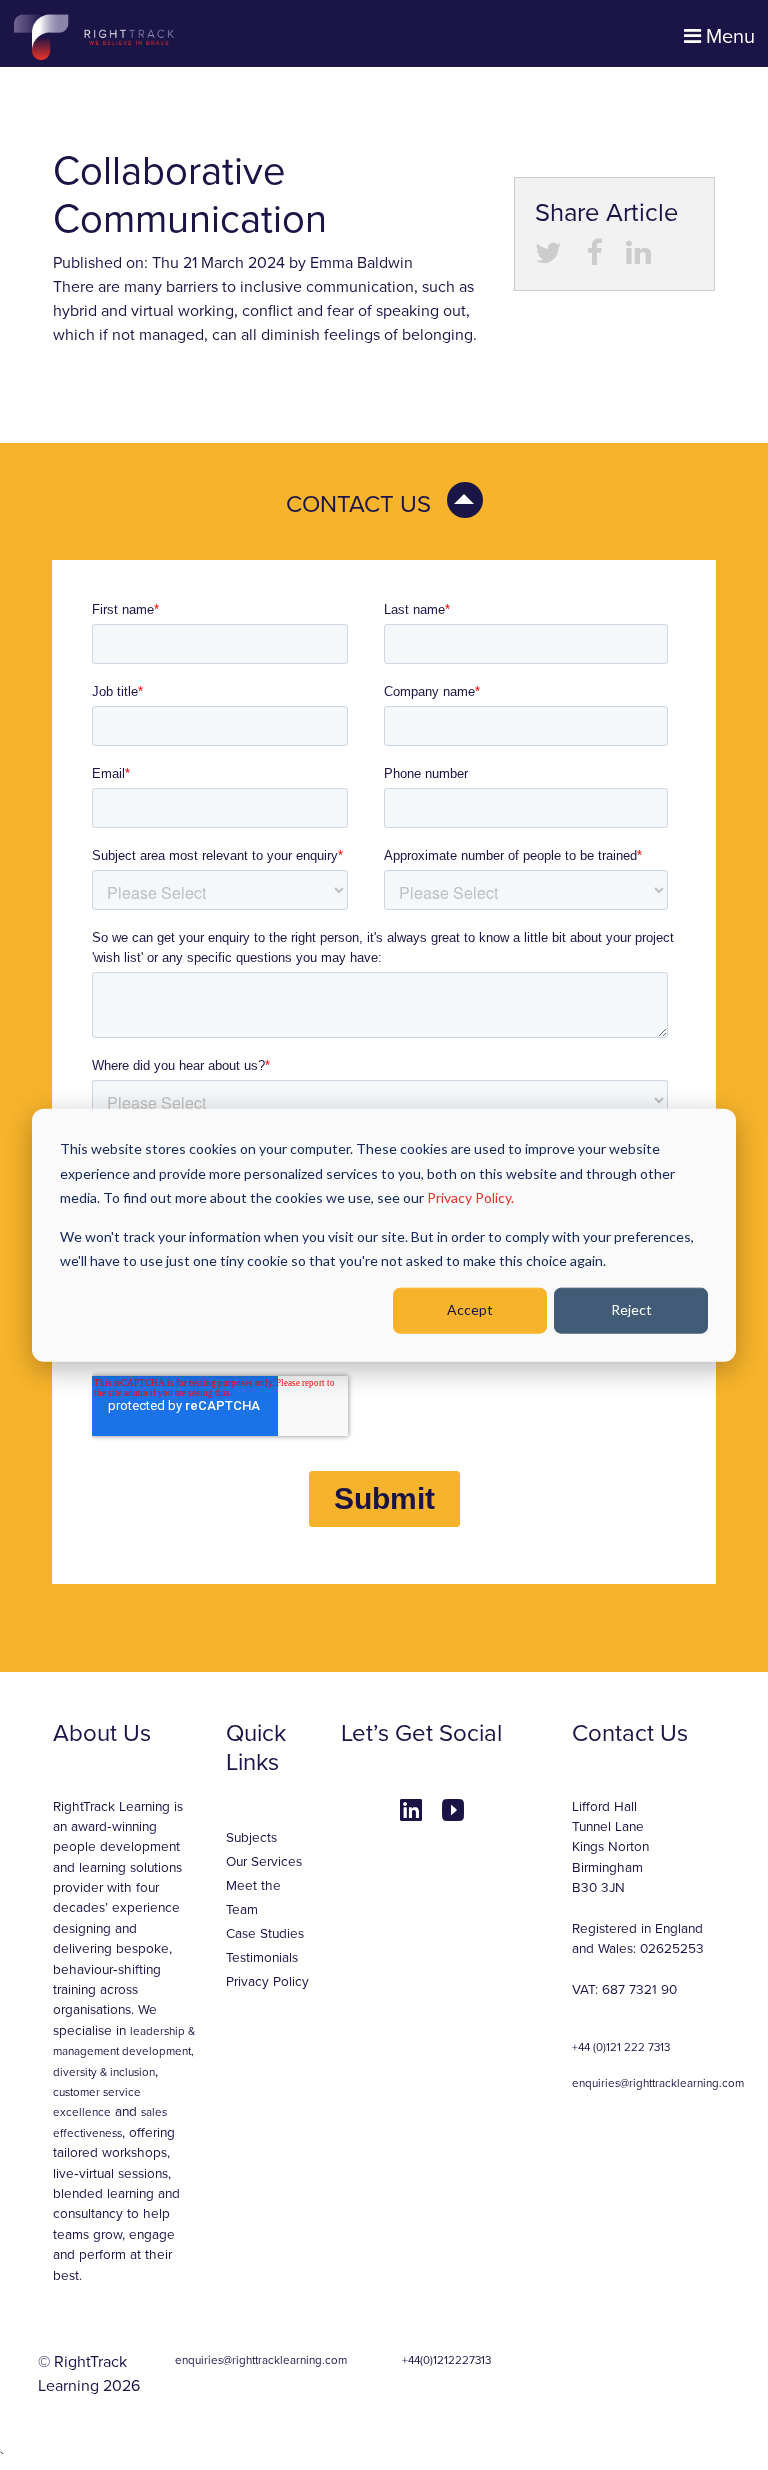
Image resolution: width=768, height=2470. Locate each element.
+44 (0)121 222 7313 (621, 2047)
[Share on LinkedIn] (638, 258)
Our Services (264, 1862)
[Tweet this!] (548, 258)
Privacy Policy (267, 1982)
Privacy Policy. (470, 1197)
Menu (728, 37)
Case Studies (265, 1934)
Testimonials (262, 1958)
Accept (470, 1309)
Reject (631, 1309)
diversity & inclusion (104, 2072)
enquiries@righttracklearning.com (658, 2083)
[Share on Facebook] (594, 258)
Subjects (251, 1838)
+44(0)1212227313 (446, 2360)
